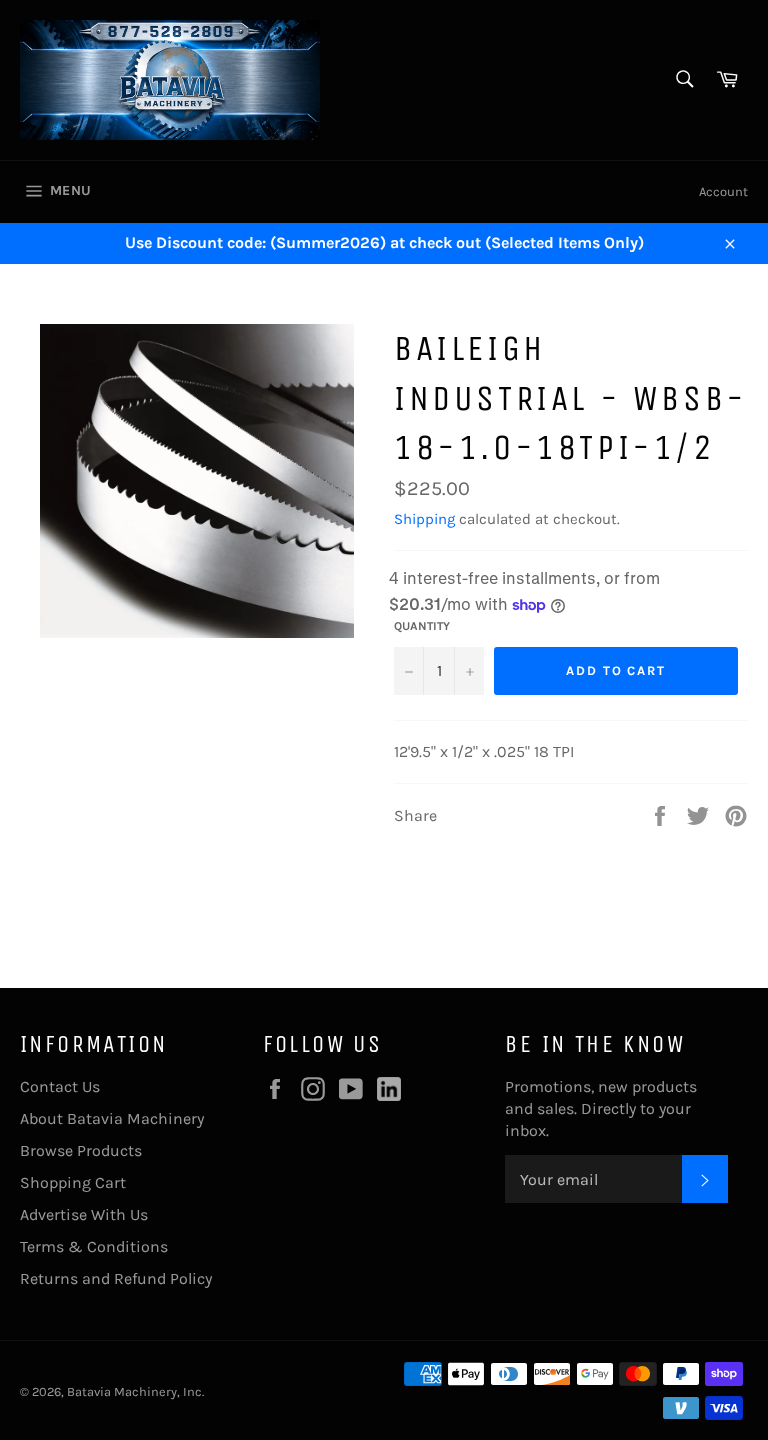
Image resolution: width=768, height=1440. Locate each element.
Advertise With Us (84, 1214)
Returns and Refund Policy (116, 1278)
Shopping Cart (73, 1182)
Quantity (422, 626)
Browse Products (81, 1150)
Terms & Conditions (94, 1246)
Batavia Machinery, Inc (134, 1391)
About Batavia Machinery (112, 1118)
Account (723, 191)
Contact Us (60, 1086)
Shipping (424, 519)
